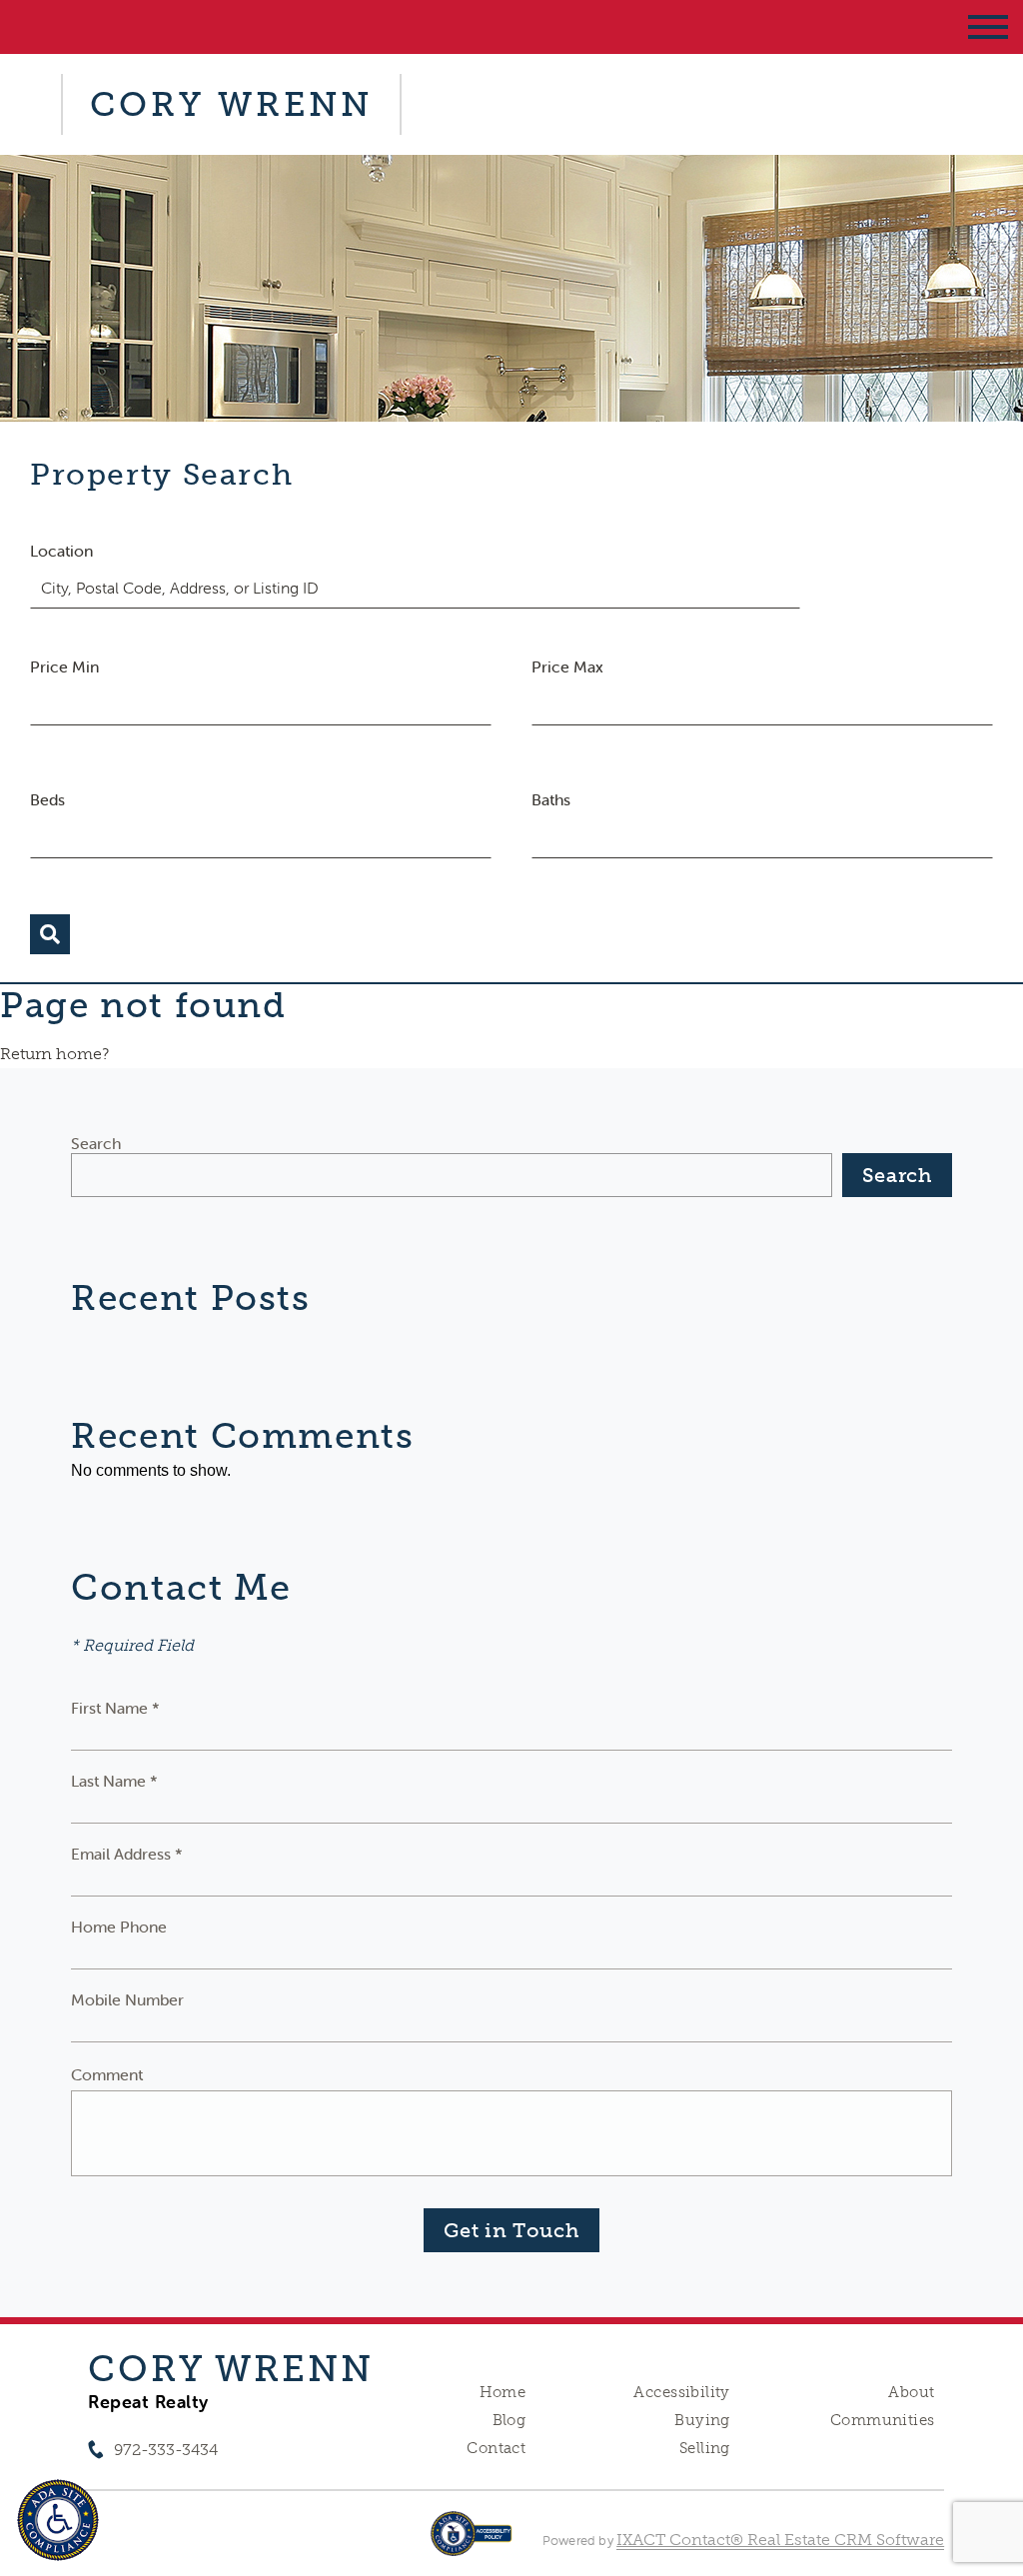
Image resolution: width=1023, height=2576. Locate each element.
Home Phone (119, 1927)
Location (61, 551)
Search (96, 1143)
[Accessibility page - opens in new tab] (471, 2544)
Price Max (567, 666)
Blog (510, 2420)
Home (503, 2392)
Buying (702, 2420)
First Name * (115, 1708)
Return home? (54, 1054)
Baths (551, 799)
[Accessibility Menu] (58, 2520)
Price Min (64, 666)
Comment (107, 2074)
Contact (496, 2448)
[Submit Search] (50, 934)
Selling (705, 2448)
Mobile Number (127, 1999)
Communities (883, 2420)
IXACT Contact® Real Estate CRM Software (780, 2540)
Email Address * (127, 1854)
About (911, 2392)
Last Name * (114, 1781)
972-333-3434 (166, 2450)
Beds (47, 799)
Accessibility (681, 2392)
